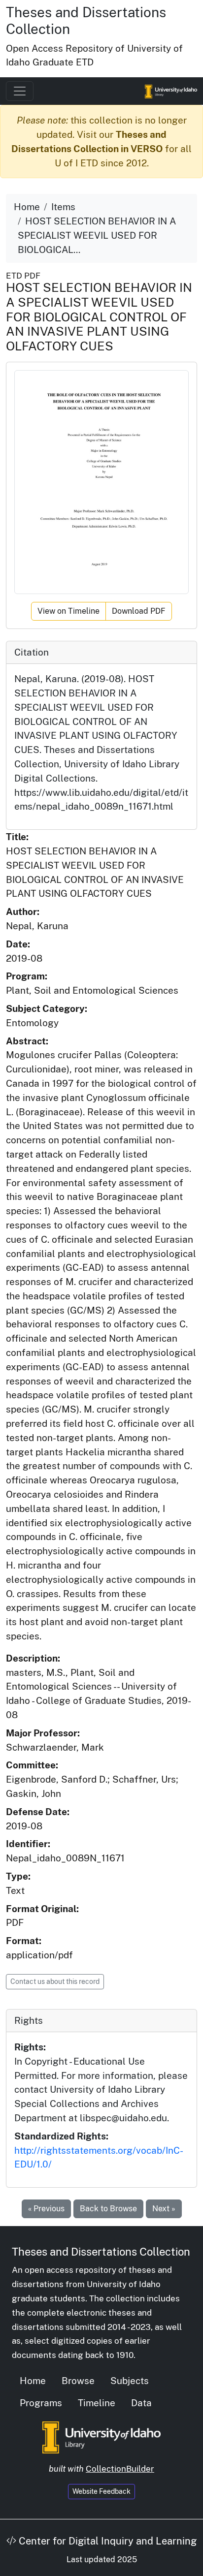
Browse (78, 2381)
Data (141, 2403)
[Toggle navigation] (20, 91)
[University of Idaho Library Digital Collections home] (101, 2437)
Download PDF (139, 611)
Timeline (97, 2403)
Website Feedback (101, 2491)
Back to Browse (108, 2209)
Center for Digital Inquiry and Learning (106, 2541)
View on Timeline (68, 611)
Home (27, 207)
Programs (41, 2403)
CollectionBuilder (120, 2469)
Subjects (130, 2381)
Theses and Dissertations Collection (101, 2252)
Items (63, 207)
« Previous (46, 2209)
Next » (164, 2209)
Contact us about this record (55, 1981)
